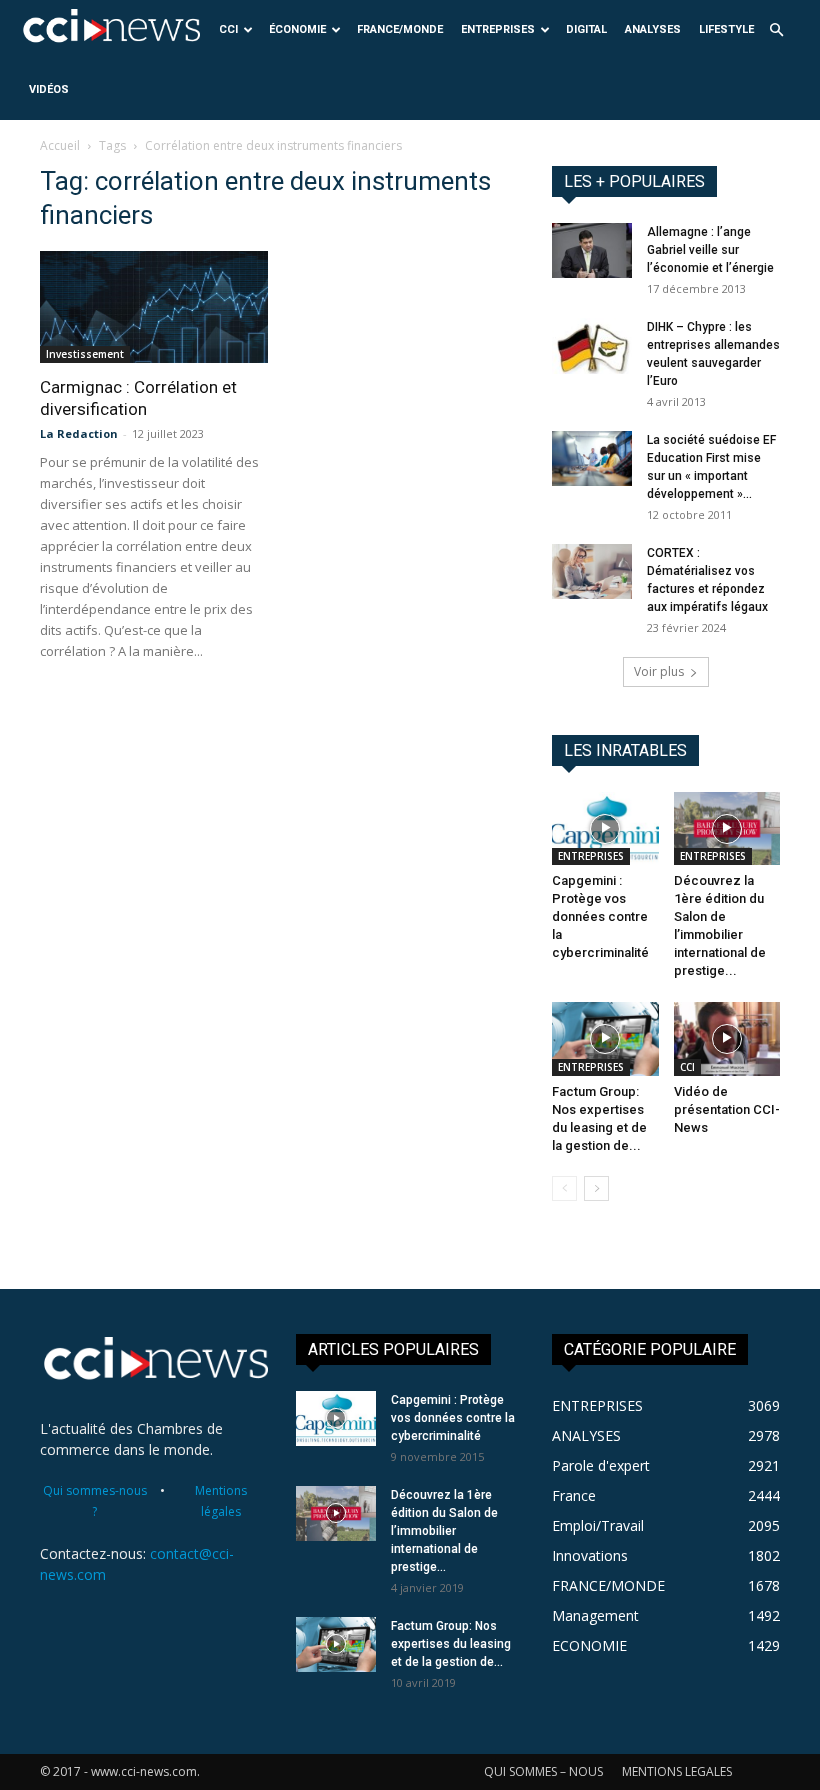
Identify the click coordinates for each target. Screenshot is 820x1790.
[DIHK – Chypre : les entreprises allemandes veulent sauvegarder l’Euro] (592, 346)
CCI (228, 29)
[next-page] (596, 1188)
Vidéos (49, 89)
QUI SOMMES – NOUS (543, 1771)
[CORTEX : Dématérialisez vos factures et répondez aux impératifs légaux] (592, 571)
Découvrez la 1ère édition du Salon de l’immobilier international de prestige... (444, 1531)
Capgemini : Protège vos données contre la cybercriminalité (600, 916)
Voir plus (659, 671)
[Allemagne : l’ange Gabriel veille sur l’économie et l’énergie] (592, 250)
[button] (776, 30)
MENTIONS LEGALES (677, 1771)
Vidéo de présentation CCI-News (727, 1109)
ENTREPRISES (498, 29)
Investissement (85, 354)
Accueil (60, 145)
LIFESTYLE (726, 29)
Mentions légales (221, 1501)
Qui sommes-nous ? (95, 1501)
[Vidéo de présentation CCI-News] (727, 1038)
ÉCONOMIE (297, 29)
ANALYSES (653, 29)
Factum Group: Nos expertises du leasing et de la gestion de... (451, 1644)
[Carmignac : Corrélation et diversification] (154, 307)
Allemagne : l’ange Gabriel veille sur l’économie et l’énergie (710, 250)
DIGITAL (586, 29)
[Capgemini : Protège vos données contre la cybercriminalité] (605, 828)
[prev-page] (564, 1188)
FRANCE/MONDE (400, 29)
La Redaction (79, 433)
